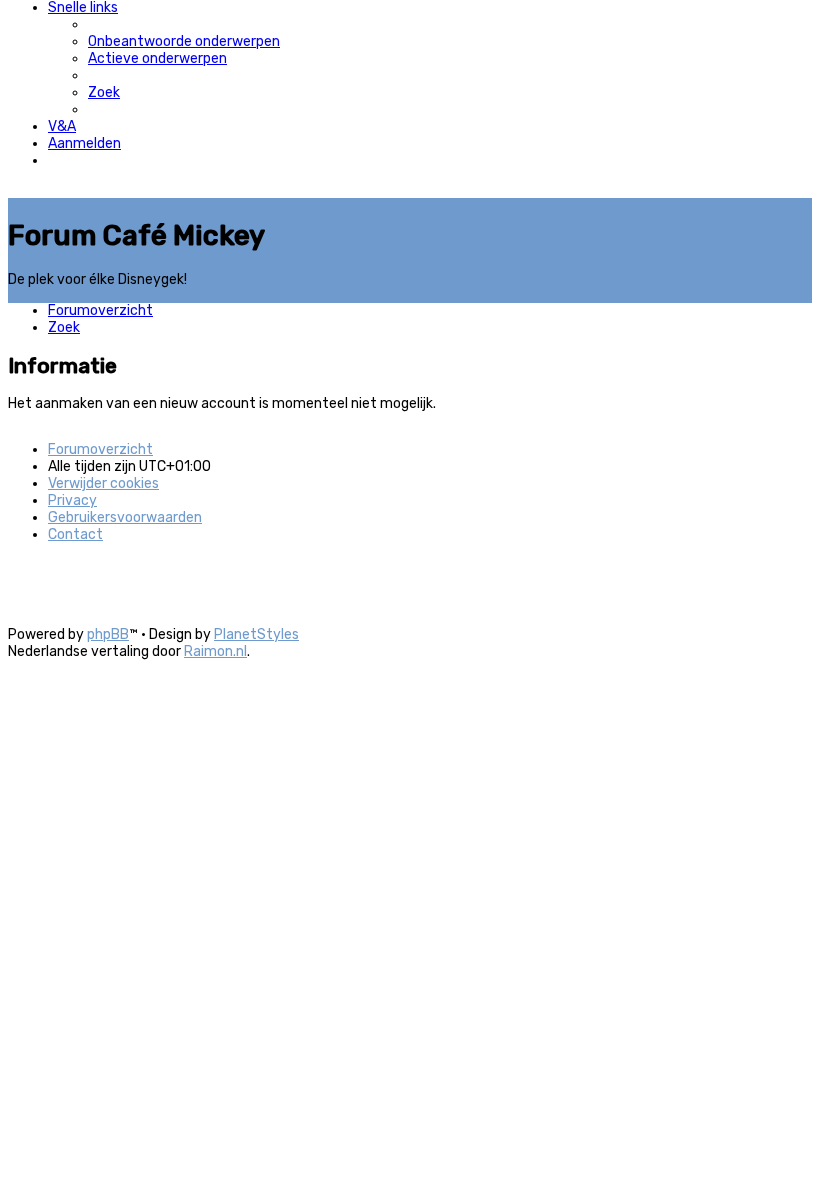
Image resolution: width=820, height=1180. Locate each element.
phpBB (108, 634)
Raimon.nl (215, 651)
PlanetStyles (256, 634)
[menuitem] (184, 41)
